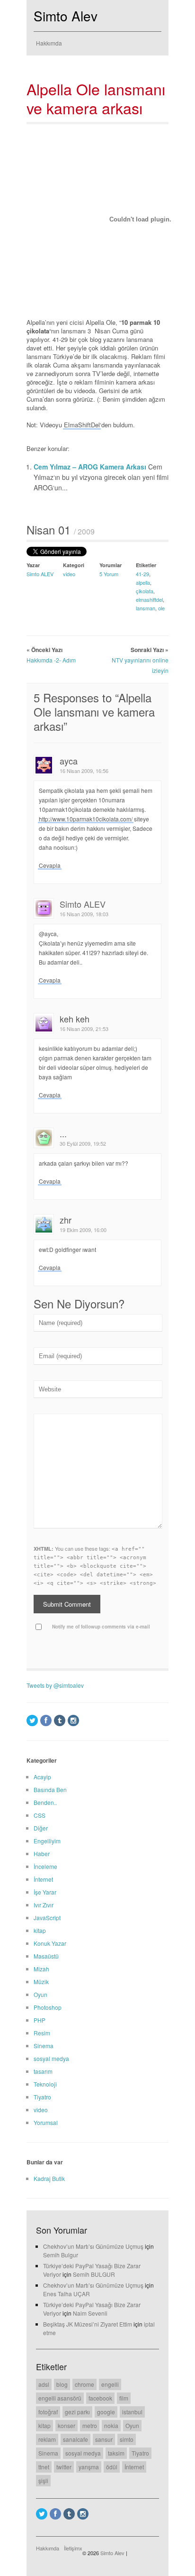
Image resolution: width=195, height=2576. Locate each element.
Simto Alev (66, 16)
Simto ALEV (40, 574)
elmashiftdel (149, 599)
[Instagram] (73, 1720)
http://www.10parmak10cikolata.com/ (86, 819)
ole (161, 608)
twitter (64, 2467)
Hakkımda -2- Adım (51, 660)
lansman (146, 608)
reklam (47, 2439)
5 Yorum (109, 574)
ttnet (44, 2467)
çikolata (145, 591)
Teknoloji (45, 2084)
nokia (111, 2425)
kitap (40, 1930)
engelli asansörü (60, 2398)
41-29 (142, 574)
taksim (116, 2453)
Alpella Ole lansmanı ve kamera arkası (96, 98)
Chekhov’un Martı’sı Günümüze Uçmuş (93, 2246)
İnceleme (45, 1866)
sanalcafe (75, 2439)
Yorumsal (46, 2122)
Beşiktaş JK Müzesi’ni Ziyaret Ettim (88, 2324)
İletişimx (73, 2548)
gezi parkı (77, 2412)
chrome (84, 2384)
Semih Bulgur (61, 2255)
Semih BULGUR (94, 2274)
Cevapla (50, 865)
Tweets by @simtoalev (55, 1685)
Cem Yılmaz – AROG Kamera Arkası (91, 467)
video (69, 574)
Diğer (41, 1828)
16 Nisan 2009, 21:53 (84, 1029)
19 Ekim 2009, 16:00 (83, 1230)
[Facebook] (46, 1720)
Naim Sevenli (90, 2313)
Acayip (42, 1777)
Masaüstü (46, 1956)
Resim (42, 2033)
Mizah (41, 1969)
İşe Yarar (45, 1892)
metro (90, 2425)
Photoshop (48, 2007)
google (106, 2412)
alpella (143, 582)
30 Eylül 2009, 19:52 (83, 1143)
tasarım (43, 2071)
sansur (104, 2439)
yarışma (89, 2467)
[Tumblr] (60, 1720)
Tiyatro (42, 2097)
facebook (100, 2398)
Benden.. (45, 1802)
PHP (40, 2020)
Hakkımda (49, 43)
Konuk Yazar (50, 1943)
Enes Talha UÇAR (66, 2294)
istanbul (132, 2412)
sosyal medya (51, 2058)
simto (127, 2439)
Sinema (44, 2046)
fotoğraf (48, 2412)
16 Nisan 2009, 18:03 (84, 914)
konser (66, 2425)
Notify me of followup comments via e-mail (101, 1627)
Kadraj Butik (49, 2178)
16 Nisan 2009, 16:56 (84, 771)
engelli (110, 2384)
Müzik (41, 1982)
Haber (42, 1854)
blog (62, 2384)
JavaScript (47, 1918)
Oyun (40, 1994)
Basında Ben (50, 1789)
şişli (43, 2480)
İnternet (43, 1879)
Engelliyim (47, 1841)
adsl (44, 2384)
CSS (40, 1815)
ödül (112, 2467)
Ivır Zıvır (44, 1905)
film (124, 2398)
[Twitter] (32, 1720)
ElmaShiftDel (82, 425)
